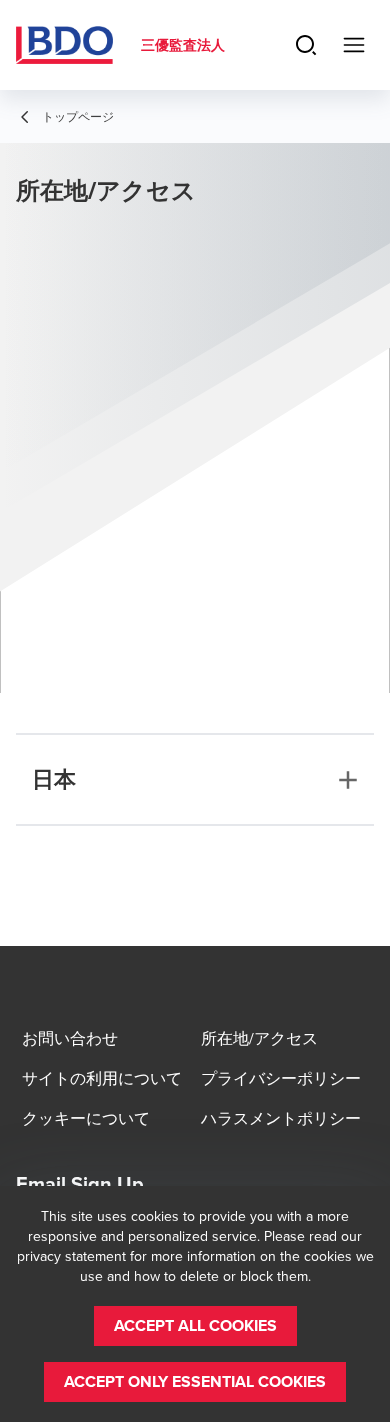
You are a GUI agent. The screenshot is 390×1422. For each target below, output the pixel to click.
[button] (195, 1326)
